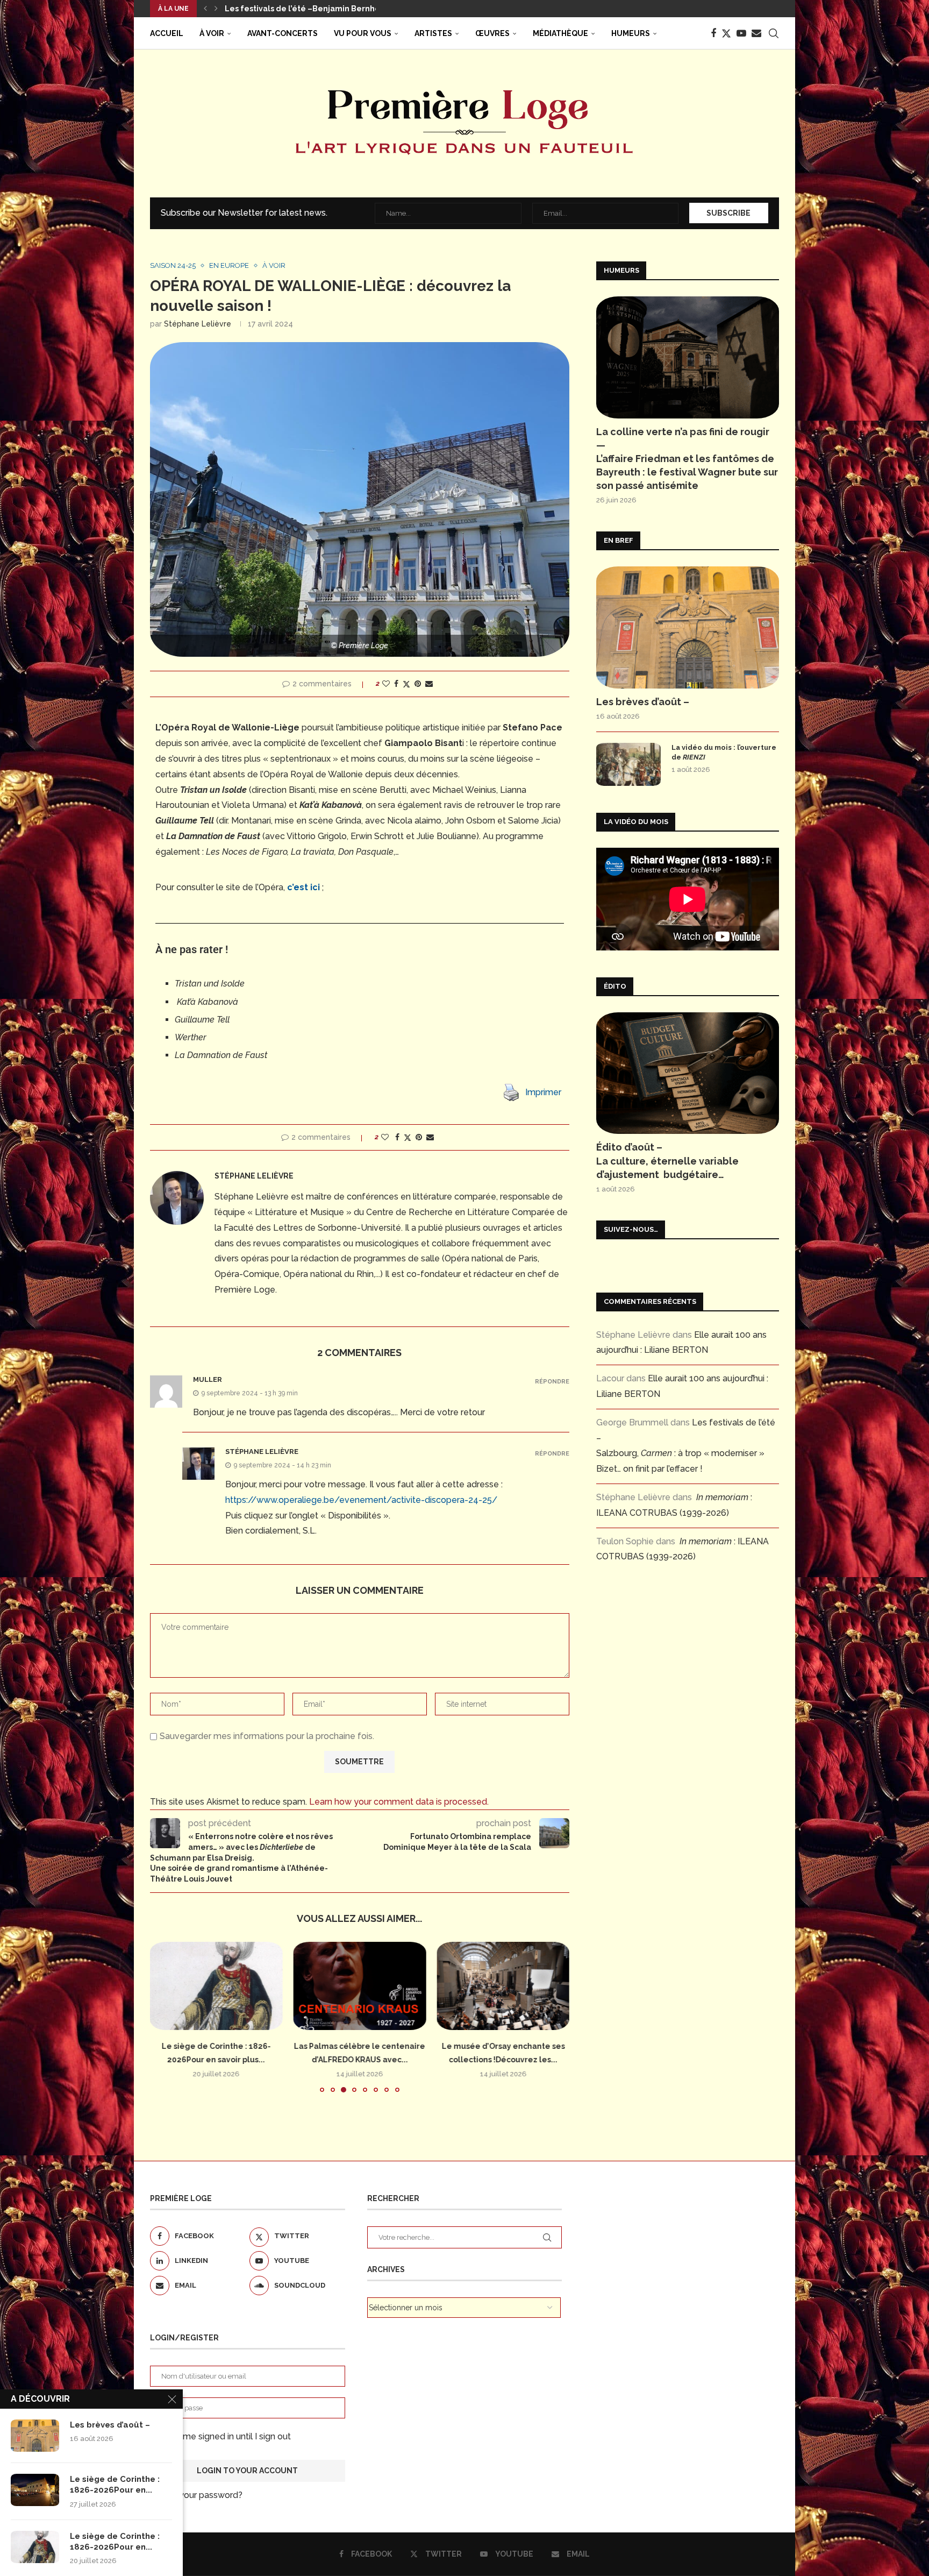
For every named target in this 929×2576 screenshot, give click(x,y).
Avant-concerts (283, 33)
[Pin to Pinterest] (418, 684)
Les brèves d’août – (643, 702)
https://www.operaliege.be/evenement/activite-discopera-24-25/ (361, 1500)
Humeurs (631, 33)
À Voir (212, 33)
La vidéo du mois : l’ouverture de (724, 752)
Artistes (433, 33)
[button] (205, 9)
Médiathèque (560, 33)
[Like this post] (386, 684)
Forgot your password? (196, 2495)
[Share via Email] (429, 684)
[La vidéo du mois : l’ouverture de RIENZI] (628, 764)
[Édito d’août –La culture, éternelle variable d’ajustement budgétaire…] (688, 1073)
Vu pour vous (363, 33)
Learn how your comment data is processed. (399, 1802)
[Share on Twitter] (406, 684)
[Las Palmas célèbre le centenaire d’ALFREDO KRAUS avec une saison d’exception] (360, 1986)
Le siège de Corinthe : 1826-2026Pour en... (115, 2485)
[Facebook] (713, 33)
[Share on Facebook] (396, 684)
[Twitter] (726, 33)
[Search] (774, 33)
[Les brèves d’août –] (688, 627)
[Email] (756, 33)
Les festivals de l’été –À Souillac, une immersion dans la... (336, 9)
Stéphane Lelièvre (198, 324)
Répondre (552, 1382)
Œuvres (492, 33)
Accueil (167, 33)
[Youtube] (741, 33)
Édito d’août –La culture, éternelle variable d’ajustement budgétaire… (667, 1161)
